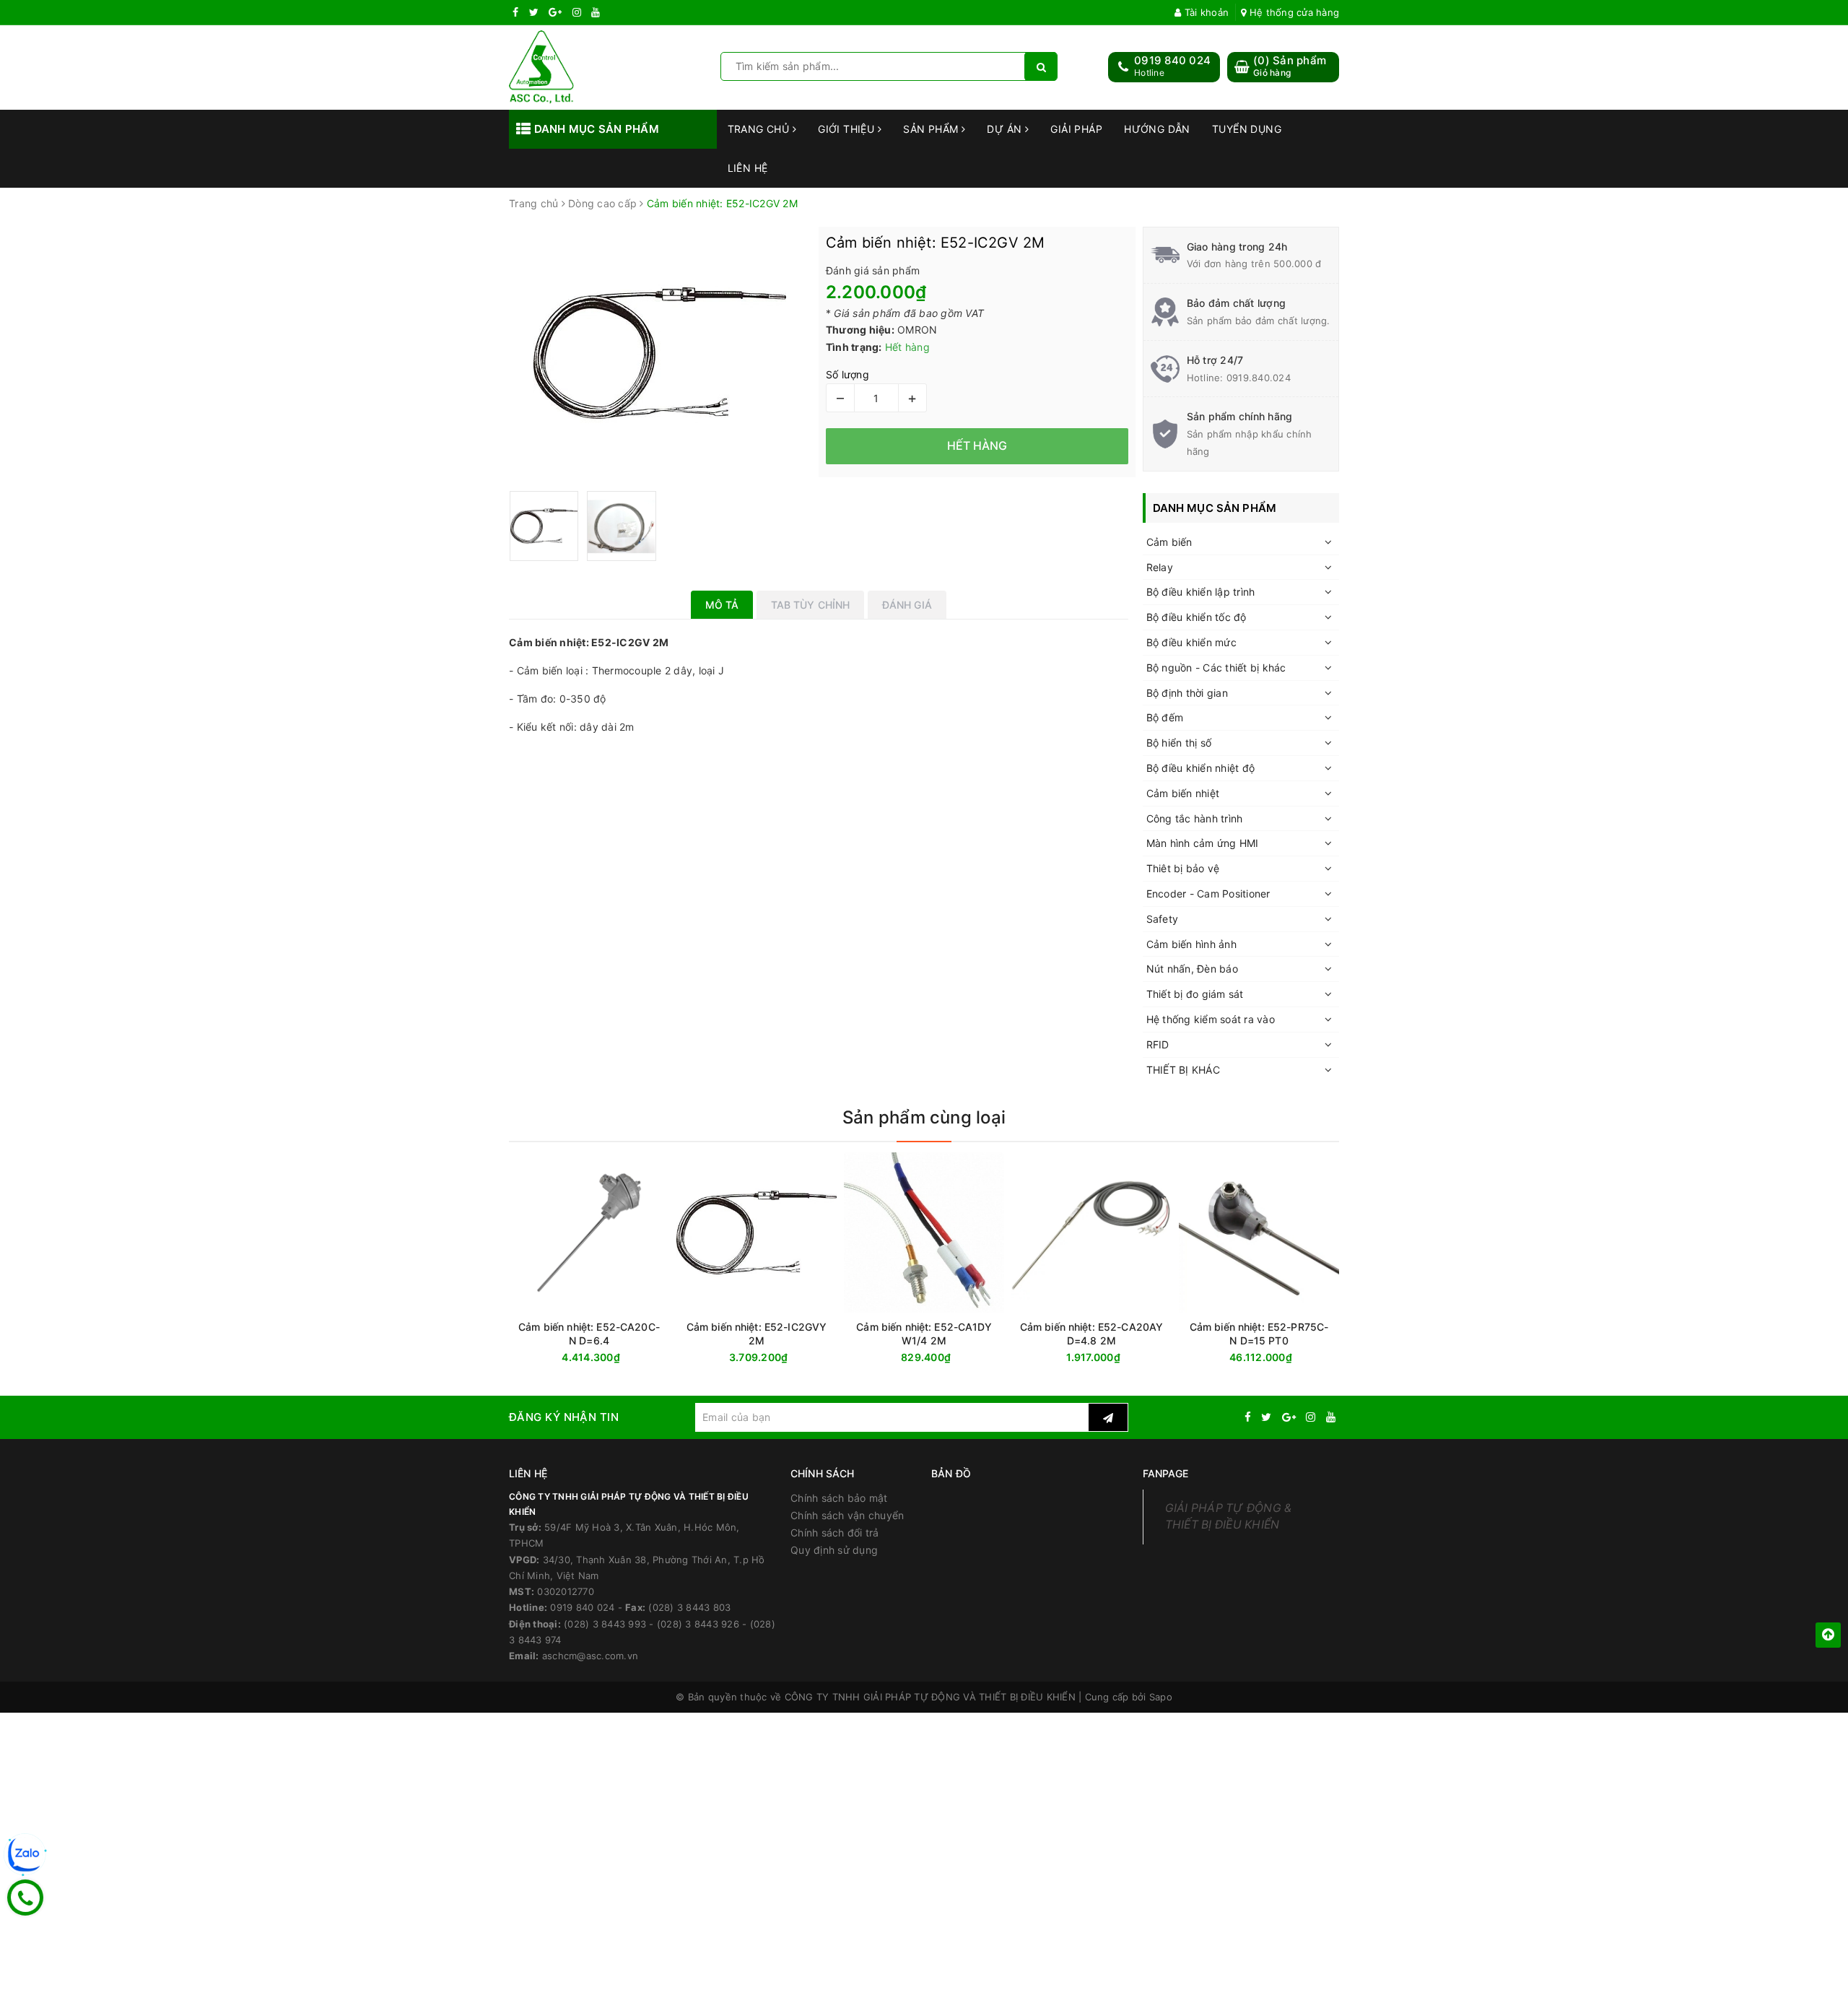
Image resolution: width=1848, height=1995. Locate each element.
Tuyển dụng (1247, 129)
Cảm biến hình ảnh (1191, 944)
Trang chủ (760, 129)
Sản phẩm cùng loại (924, 1117)
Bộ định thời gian (1187, 693)
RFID (1158, 1044)
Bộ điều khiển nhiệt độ (1201, 768)
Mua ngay (1287, 1358)
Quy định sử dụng (834, 1550)
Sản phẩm (932, 129)
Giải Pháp (1076, 129)
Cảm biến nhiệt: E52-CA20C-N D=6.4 (589, 1334)
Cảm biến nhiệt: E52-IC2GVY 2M (757, 1334)
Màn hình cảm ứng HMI (1203, 843)
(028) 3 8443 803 (689, 1607)
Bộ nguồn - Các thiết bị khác (1216, 668)
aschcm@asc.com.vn (590, 1656)
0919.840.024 (1259, 378)
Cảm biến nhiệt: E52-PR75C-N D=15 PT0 (1259, 1334)
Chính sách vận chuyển (847, 1515)
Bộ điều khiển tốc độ (1197, 617)
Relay (1160, 567)
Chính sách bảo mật (839, 1498)
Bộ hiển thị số (1179, 743)
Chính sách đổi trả (835, 1533)
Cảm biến (1169, 542)
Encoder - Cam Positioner (1208, 894)
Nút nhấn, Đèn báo (1192, 969)
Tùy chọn (1117, 1358)
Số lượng (847, 374)
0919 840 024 (1172, 60)
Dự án (1006, 129)
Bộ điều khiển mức (1191, 642)
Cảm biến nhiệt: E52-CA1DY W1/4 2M (924, 1334)
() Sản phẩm (1290, 66)
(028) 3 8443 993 (605, 1624)
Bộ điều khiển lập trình (1201, 592)
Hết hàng (615, 1358)
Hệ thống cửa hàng (1293, 12)
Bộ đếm (1165, 717)
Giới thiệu (848, 129)
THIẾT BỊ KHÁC (1183, 1070)
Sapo (1161, 1697)
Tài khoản (1205, 12)
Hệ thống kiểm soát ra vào (1211, 1019)
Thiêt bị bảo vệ (1183, 868)
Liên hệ (748, 168)
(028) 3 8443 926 (698, 1624)
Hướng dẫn (1157, 129)
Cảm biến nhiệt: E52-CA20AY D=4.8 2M (1092, 1334)
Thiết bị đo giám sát (1195, 994)
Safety (1163, 919)
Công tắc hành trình (1195, 818)
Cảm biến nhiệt (1183, 793)
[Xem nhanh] (666, 1357)
